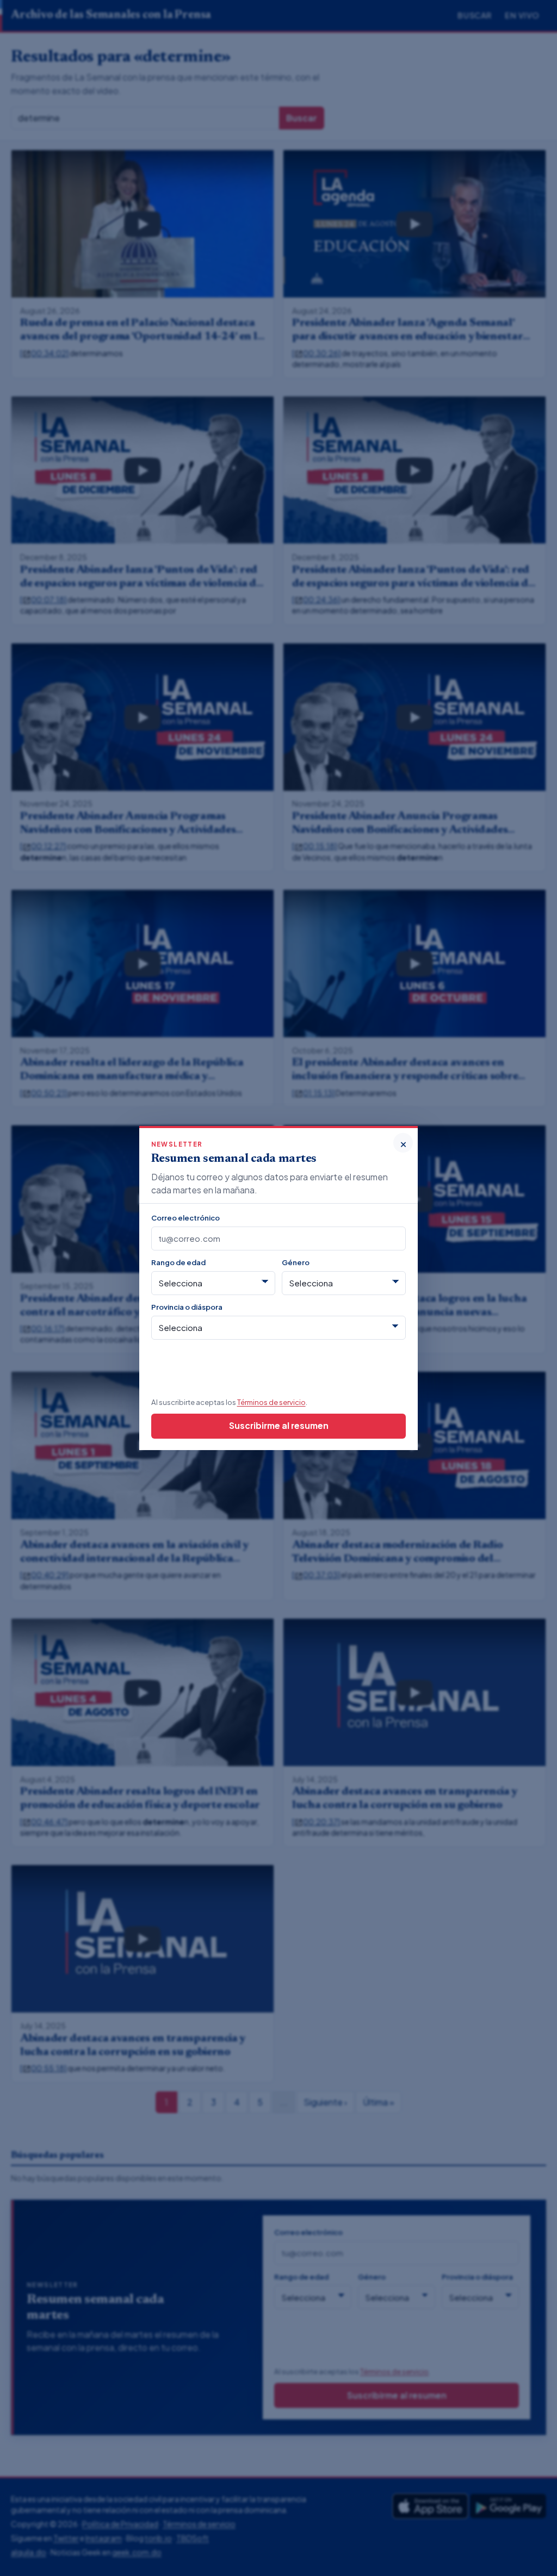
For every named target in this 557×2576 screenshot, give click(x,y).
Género (296, 1262)
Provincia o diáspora (187, 1307)
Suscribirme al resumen (279, 1425)
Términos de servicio (271, 1402)
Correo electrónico (185, 1218)
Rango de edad (178, 1262)
